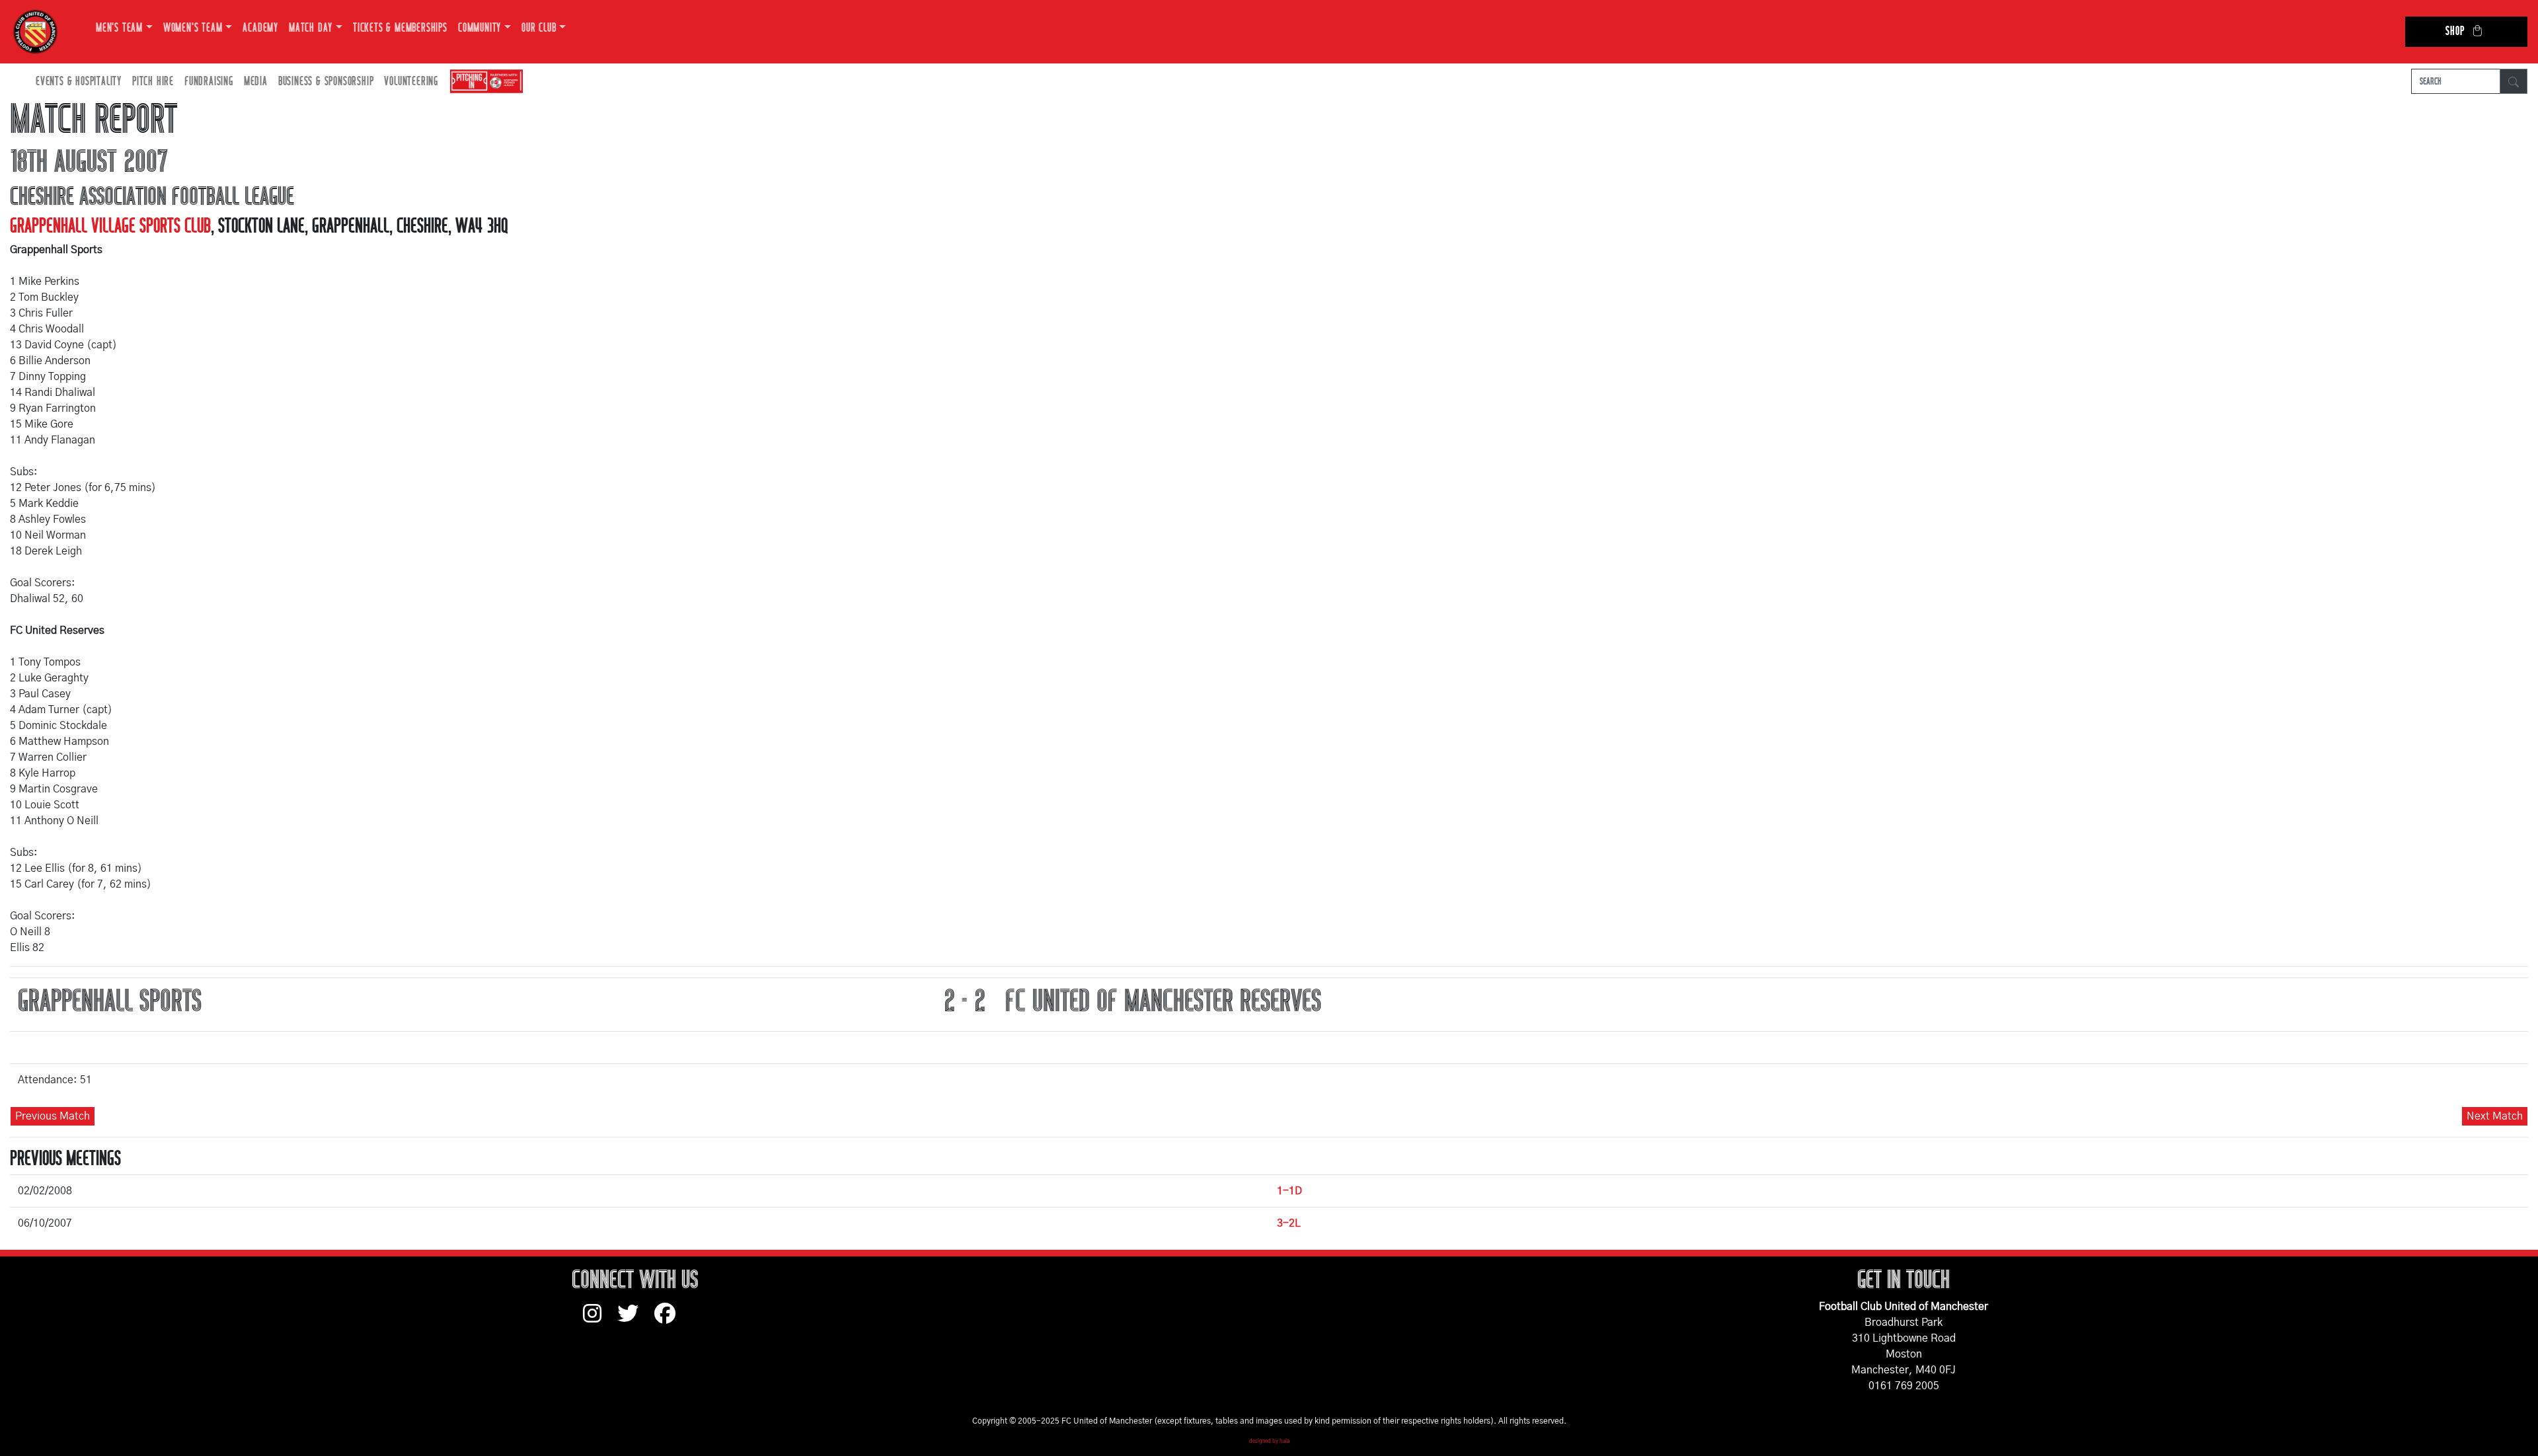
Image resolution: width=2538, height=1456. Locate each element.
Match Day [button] (311, 28)
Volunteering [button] (411, 82)
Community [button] (480, 28)
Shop (2455, 31)
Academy (260, 28)
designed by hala (1269, 1441)
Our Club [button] (539, 28)
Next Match (2495, 1116)
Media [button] (256, 82)
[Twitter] (636, 1320)
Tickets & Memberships (400, 28)
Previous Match (53, 1116)
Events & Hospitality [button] (79, 82)
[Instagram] (600, 1320)
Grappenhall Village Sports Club (110, 226)
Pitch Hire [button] (153, 82)
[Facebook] (670, 1320)
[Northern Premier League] (483, 82)
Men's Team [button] (119, 28)
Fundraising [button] (209, 82)
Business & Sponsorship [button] (326, 82)
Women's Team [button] (193, 28)
